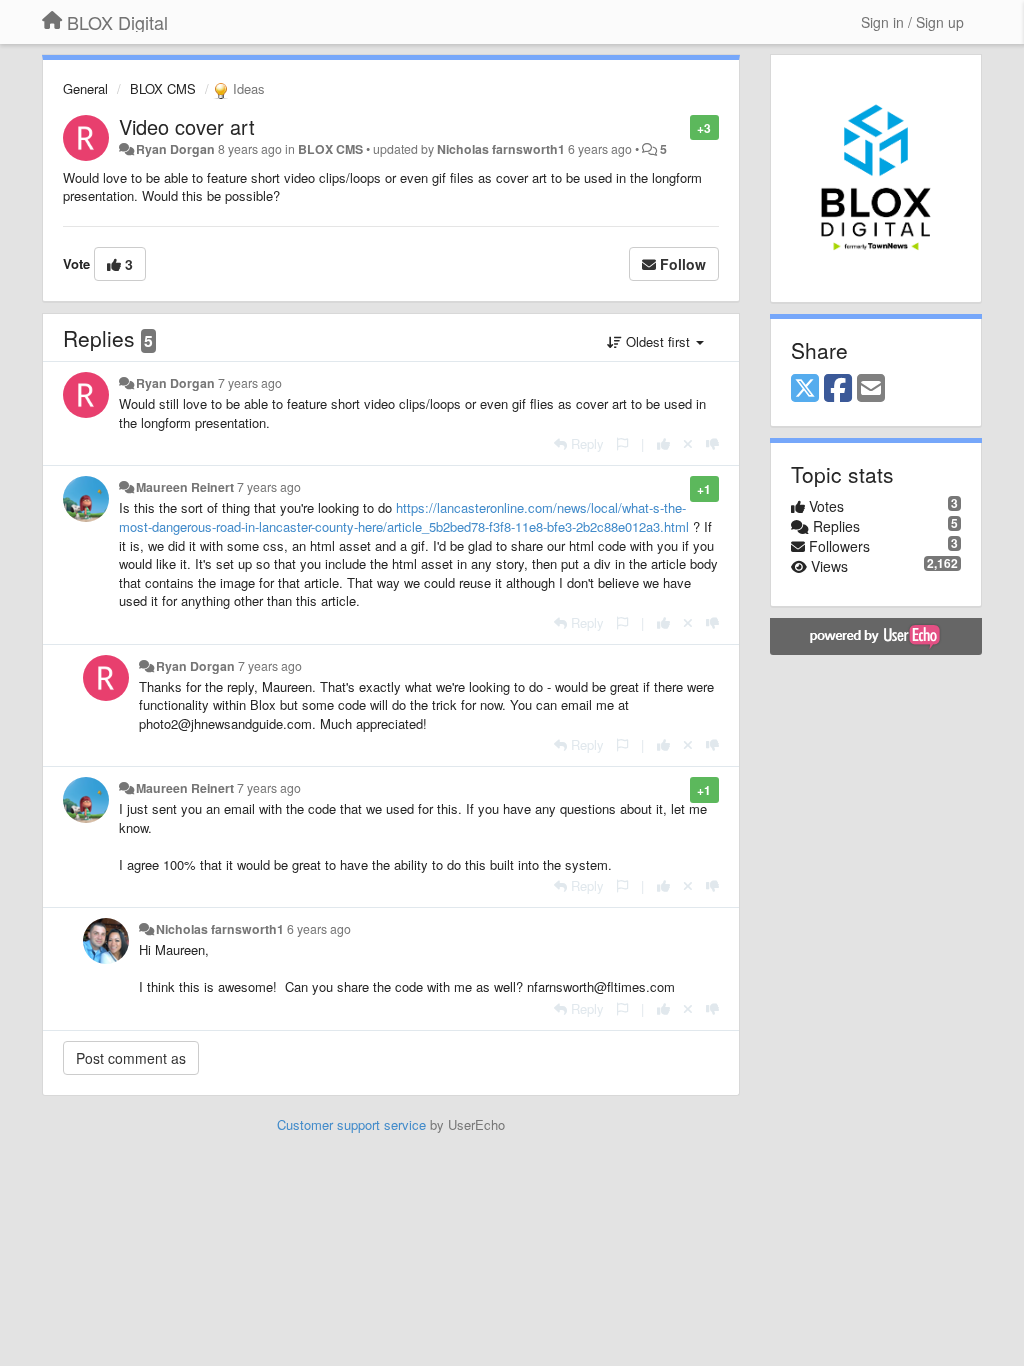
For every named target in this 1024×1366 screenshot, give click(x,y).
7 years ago (250, 383)
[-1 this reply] (712, 443)
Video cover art (187, 126)
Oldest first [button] (658, 341)
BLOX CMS (163, 88)
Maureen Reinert (185, 487)
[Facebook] (838, 389)
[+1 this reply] (663, 443)
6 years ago (319, 929)
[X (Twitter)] (805, 389)
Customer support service (351, 1124)
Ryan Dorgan (175, 149)
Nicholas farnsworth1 (501, 149)
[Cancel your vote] (688, 443)
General (85, 88)
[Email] (871, 389)
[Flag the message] (679, 126)
